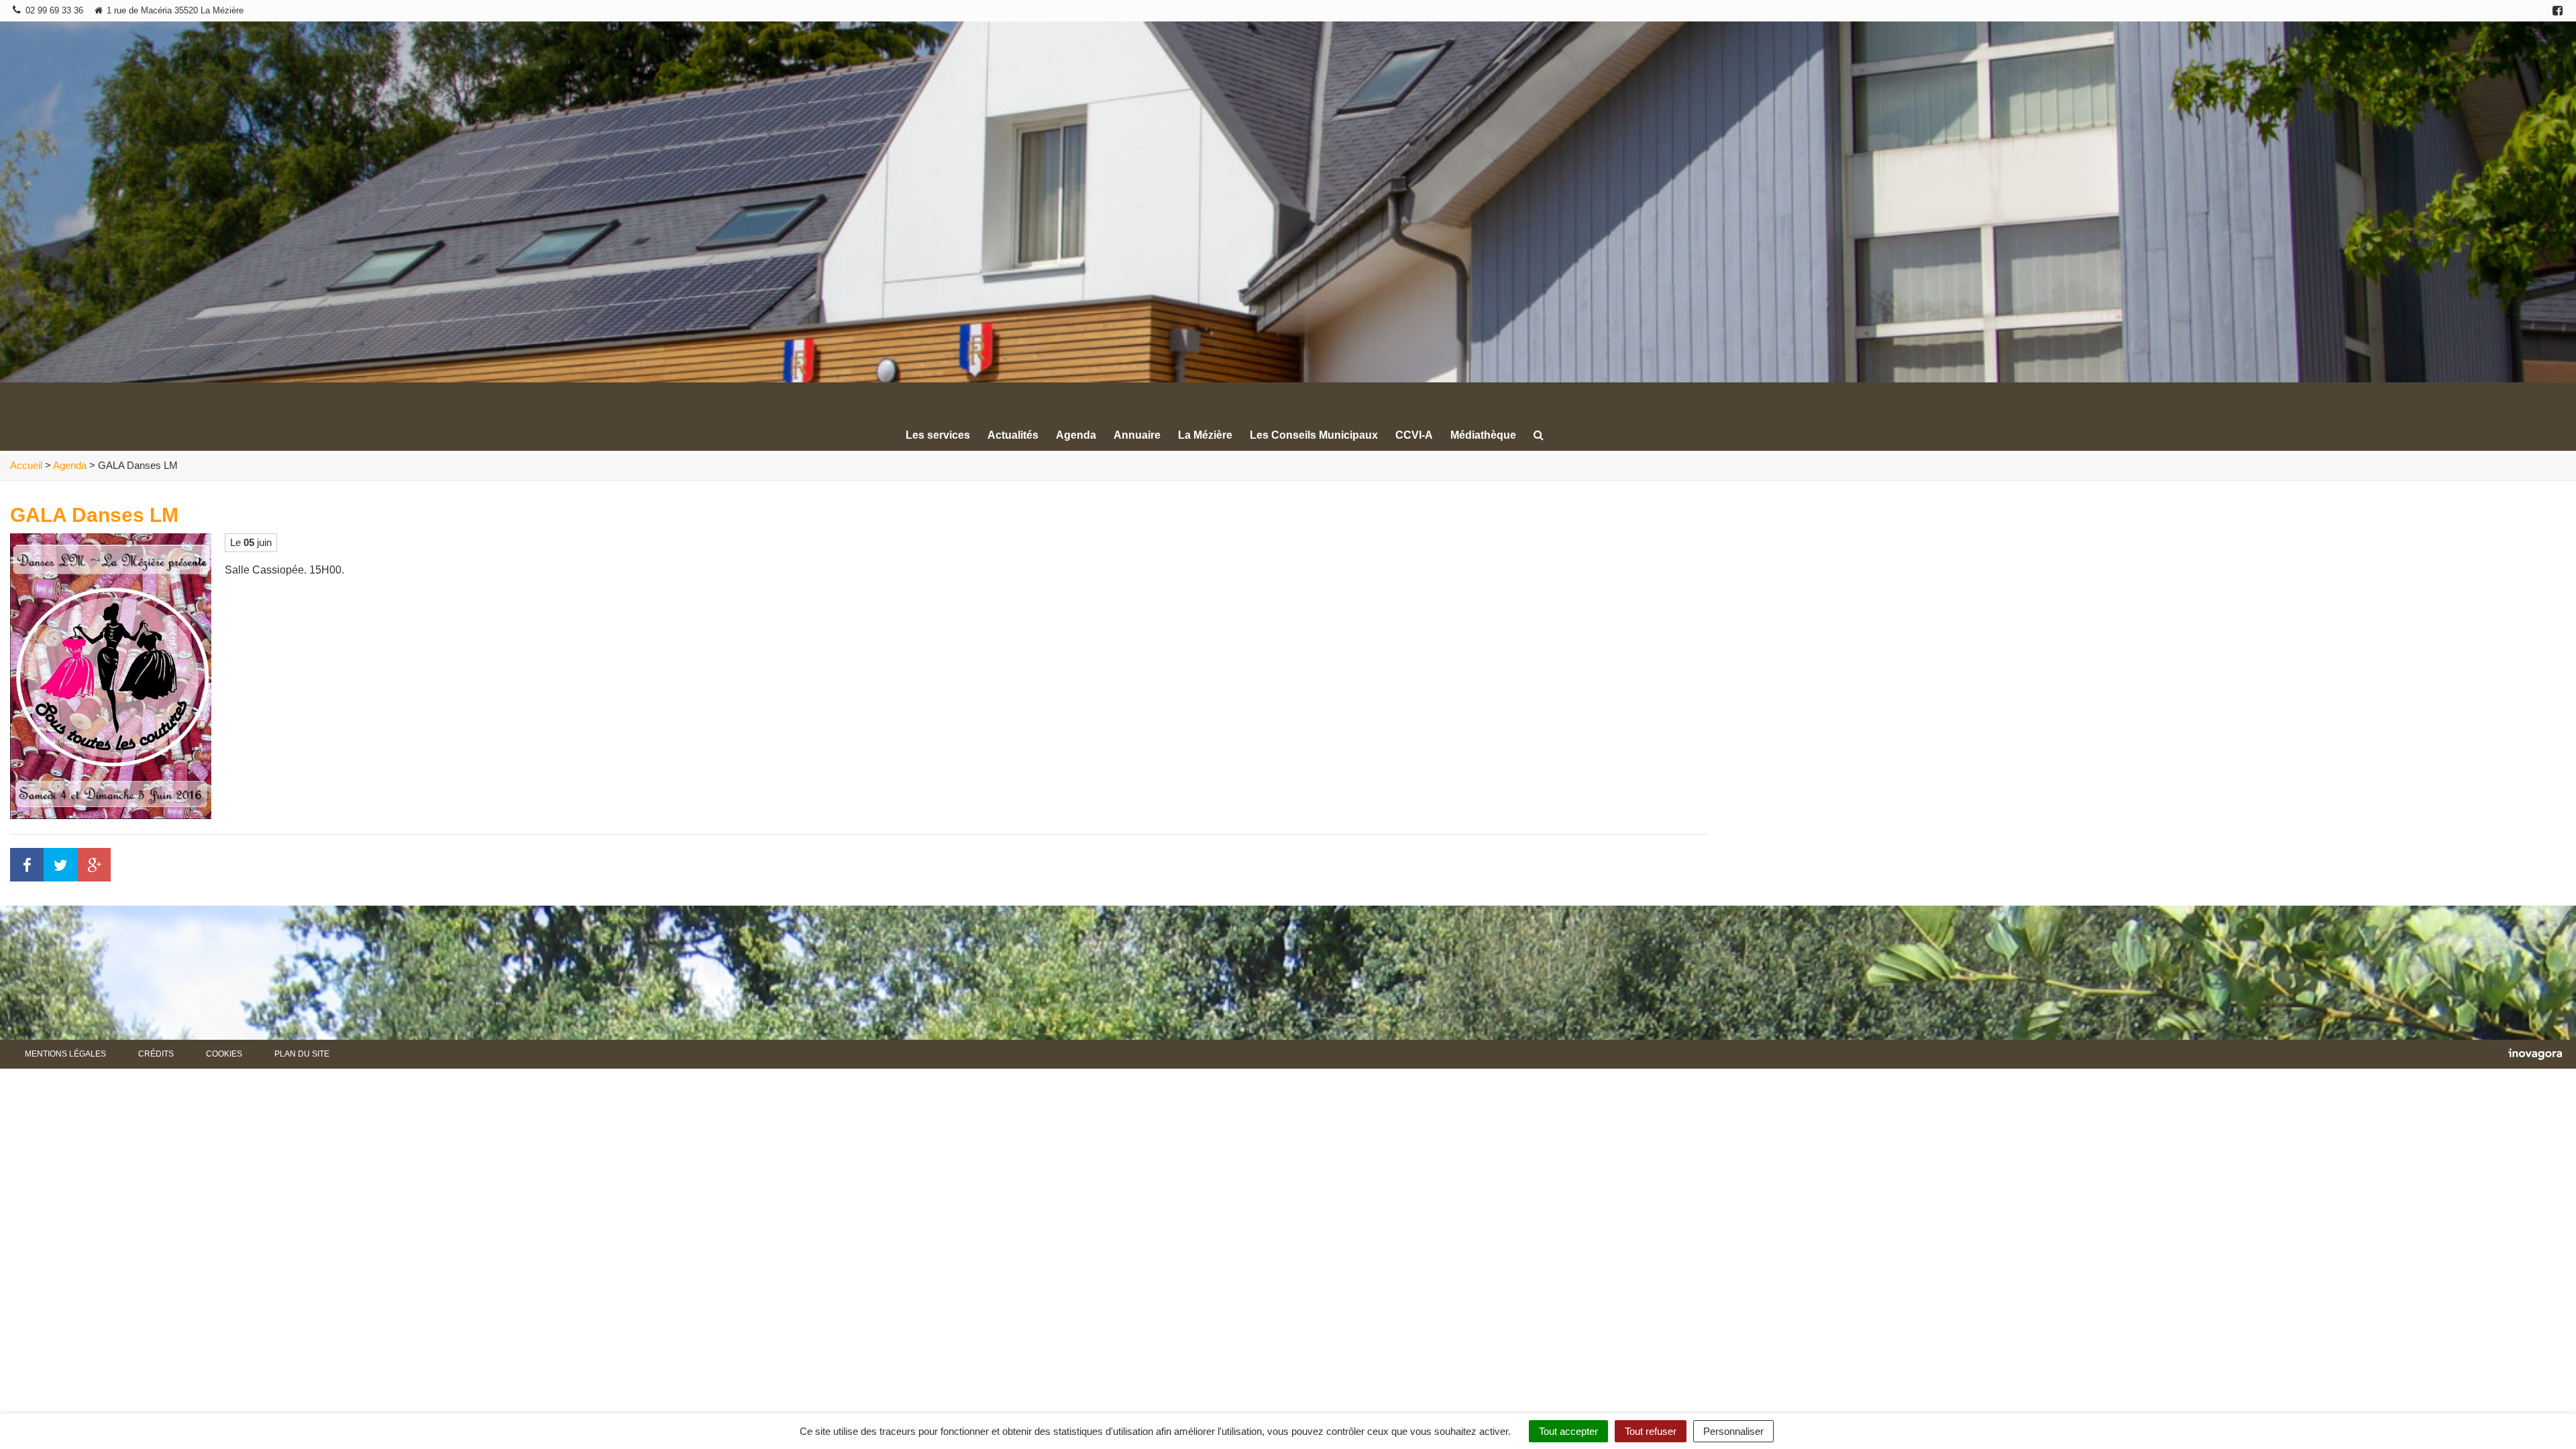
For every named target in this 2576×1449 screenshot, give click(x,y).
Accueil (26, 465)
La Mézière (1205, 435)
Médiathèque (1483, 435)
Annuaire (1137, 435)
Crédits (156, 1054)
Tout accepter (1568, 1431)
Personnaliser (1733, 1431)
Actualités (1013, 435)
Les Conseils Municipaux (1314, 435)
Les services (938, 435)
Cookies (224, 1054)
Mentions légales (65, 1054)
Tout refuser (1651, 1431)
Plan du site (302, 1054)
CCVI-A (1414, 435)
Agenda (1076, 435)
